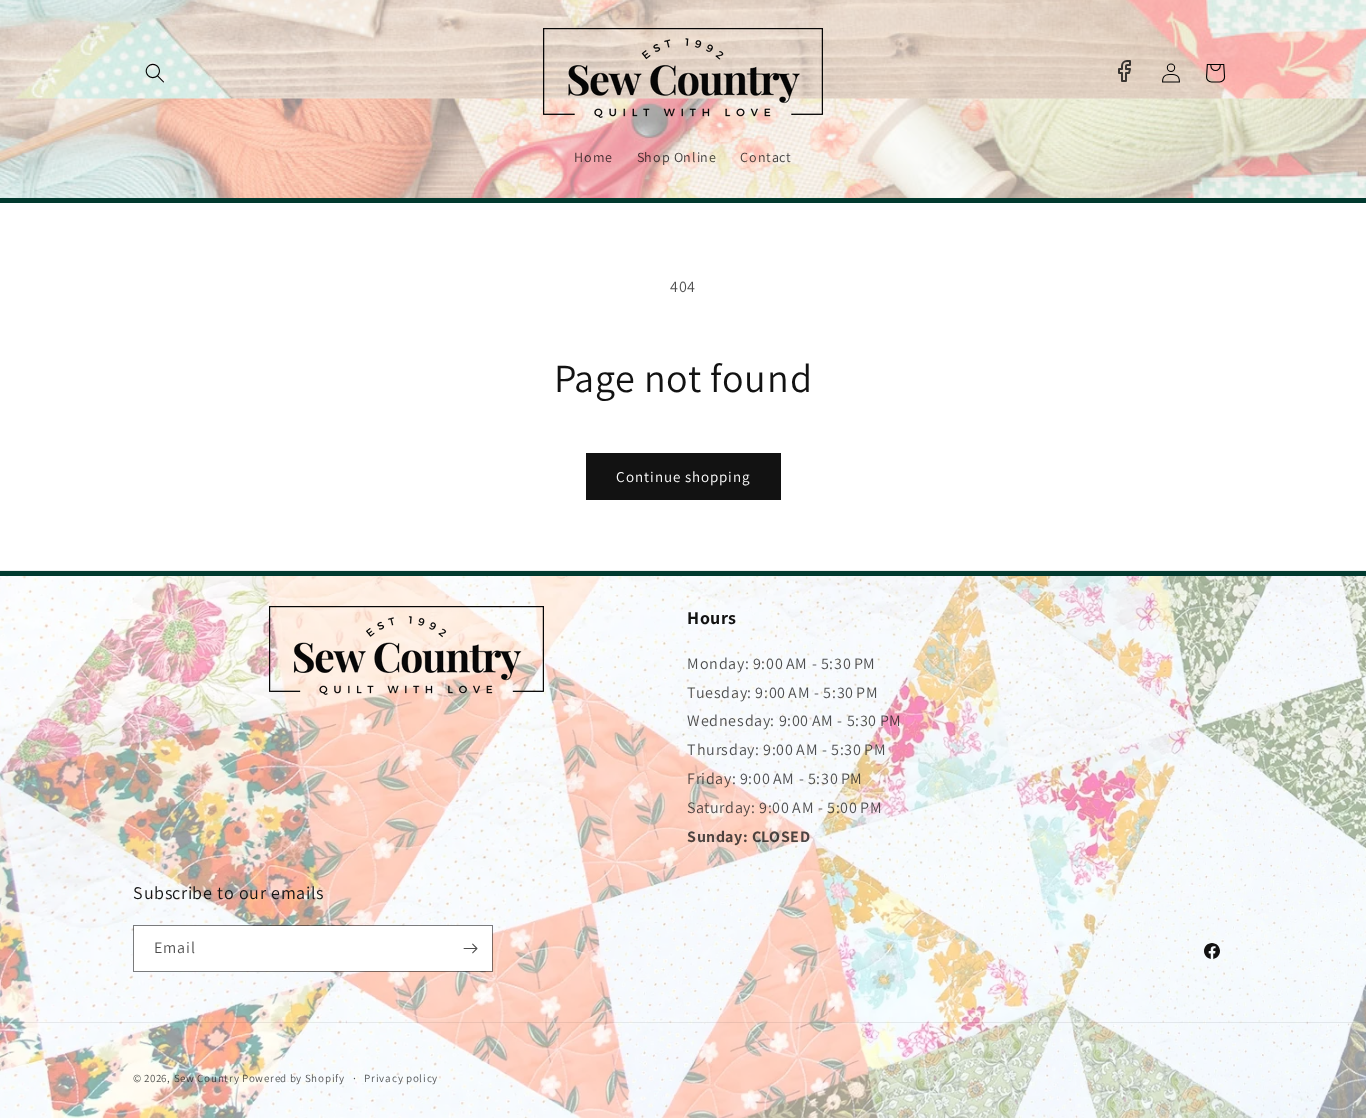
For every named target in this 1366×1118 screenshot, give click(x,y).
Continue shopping (683, 476)
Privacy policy (401, 1078)
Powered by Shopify (293, 1078)
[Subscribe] (470, 948)
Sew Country (207, 1078)
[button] (155, 73)
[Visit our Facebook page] (1124, 71)
